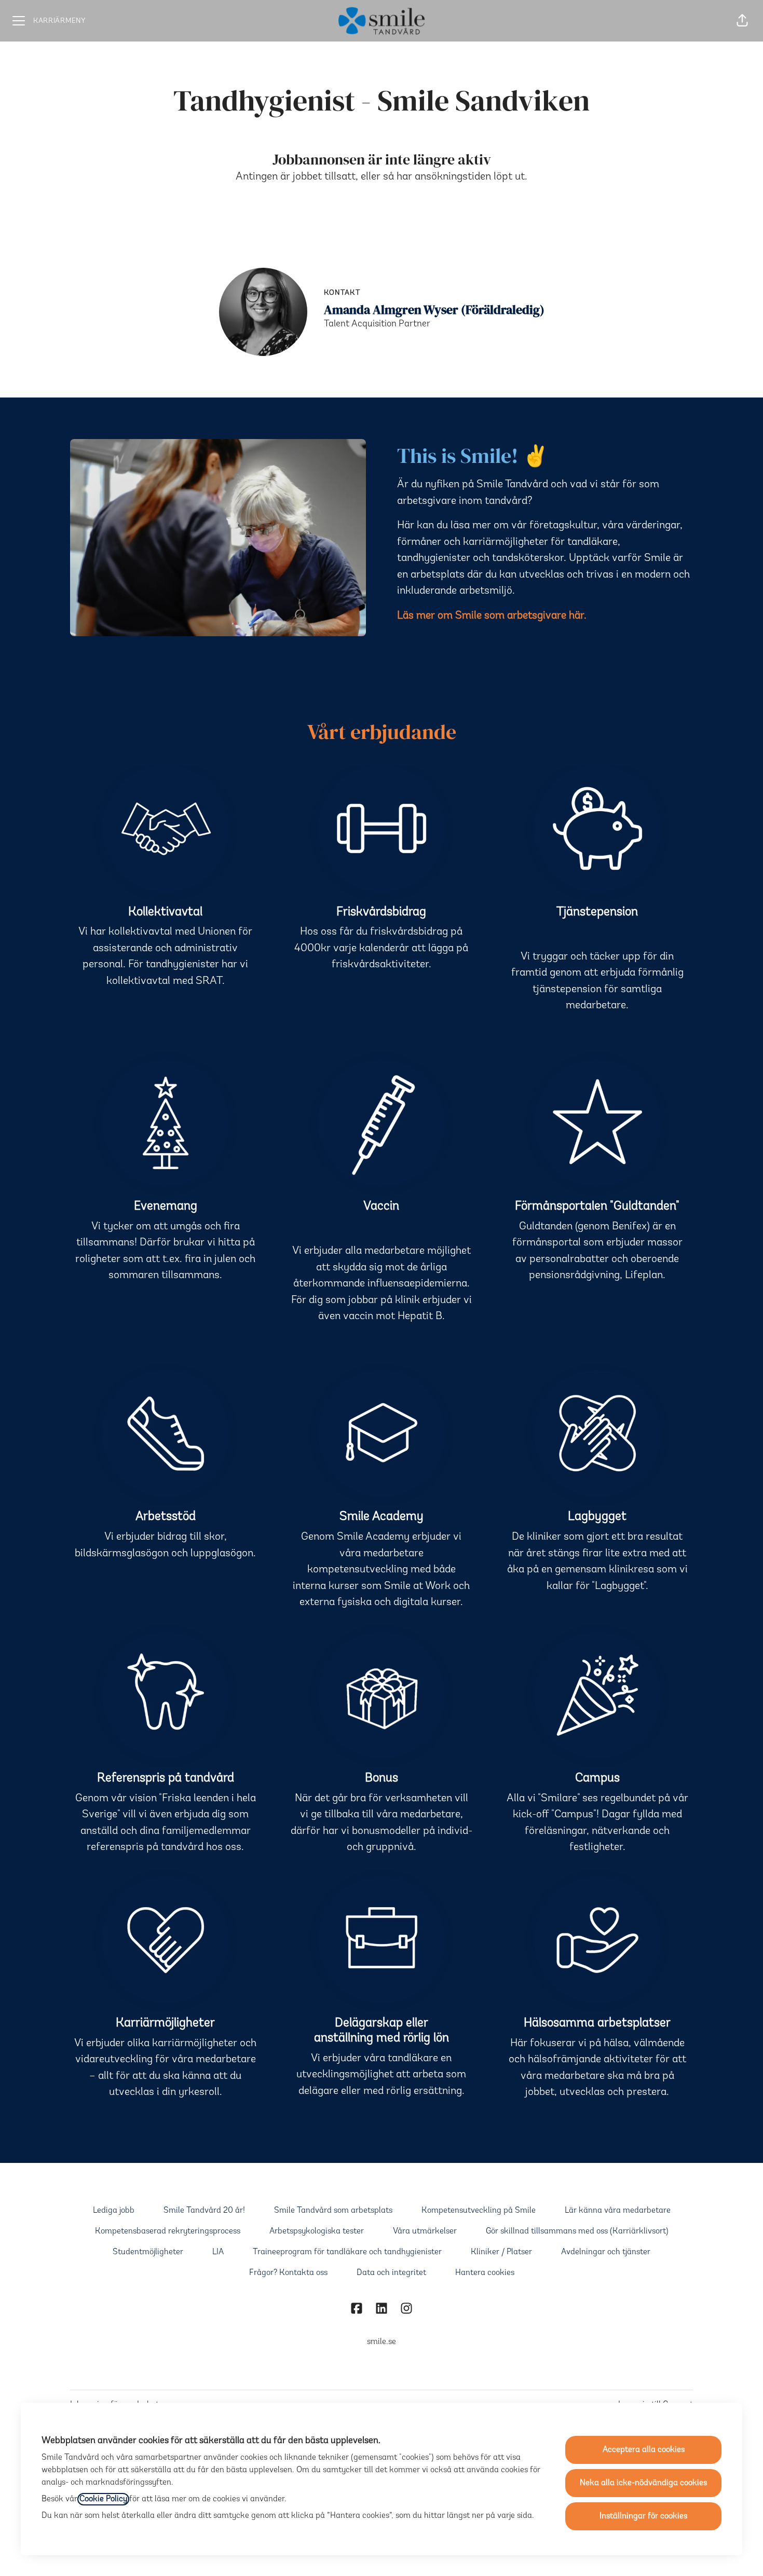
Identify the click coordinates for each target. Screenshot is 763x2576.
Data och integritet (391, 2273)
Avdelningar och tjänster (606, 2252)
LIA (218, 2252)
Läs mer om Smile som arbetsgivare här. (492, 616)
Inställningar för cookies (643, 2516)
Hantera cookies (485, 2273)
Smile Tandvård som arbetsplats (333, 2211)
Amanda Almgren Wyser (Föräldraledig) (434, 310)
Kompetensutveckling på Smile (479, 2211)
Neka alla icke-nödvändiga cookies (643, 2483)
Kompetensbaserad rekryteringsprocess (168, 2231)
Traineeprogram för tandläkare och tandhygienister (347, 2252)
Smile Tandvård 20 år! (204, 2211)
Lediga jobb (114, 2211)
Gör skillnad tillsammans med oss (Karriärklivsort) (577, 2231)
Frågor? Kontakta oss (288, 2273)
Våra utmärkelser (425, 2231)
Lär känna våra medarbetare (618, 2211)
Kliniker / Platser (501, 2252)
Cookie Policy (103, 2499)
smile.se (382, 2342)
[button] (742, 21)
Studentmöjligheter (148, 2252)
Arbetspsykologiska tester (317, 2231)
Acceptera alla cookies (644, 2450)
